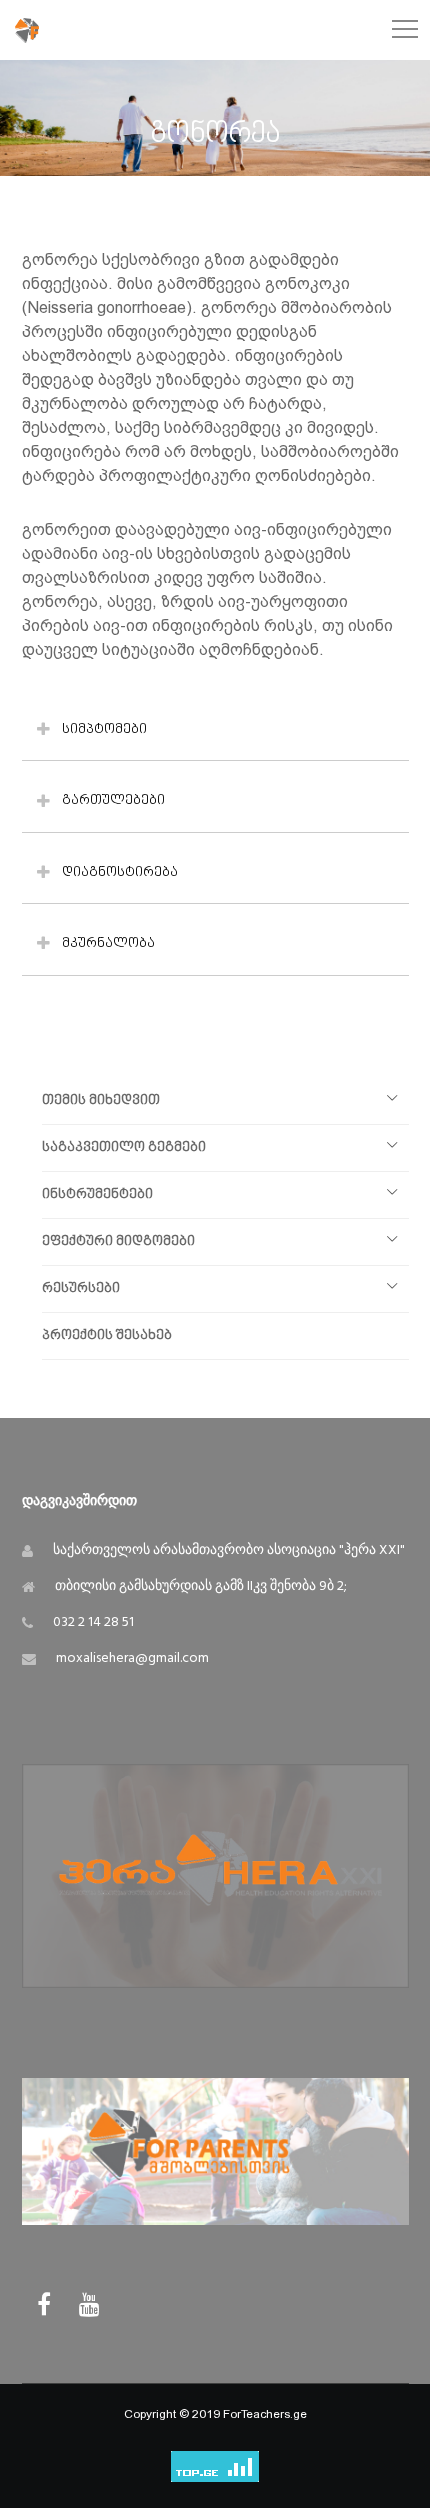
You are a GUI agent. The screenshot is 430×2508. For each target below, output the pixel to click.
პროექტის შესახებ (107, 1335)
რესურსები (81, 1288)
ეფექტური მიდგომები (118, 1241)
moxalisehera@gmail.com (132, 1658)
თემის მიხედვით (101, 1100)
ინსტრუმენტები (97, 1194)
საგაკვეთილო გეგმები (124, 1147)
